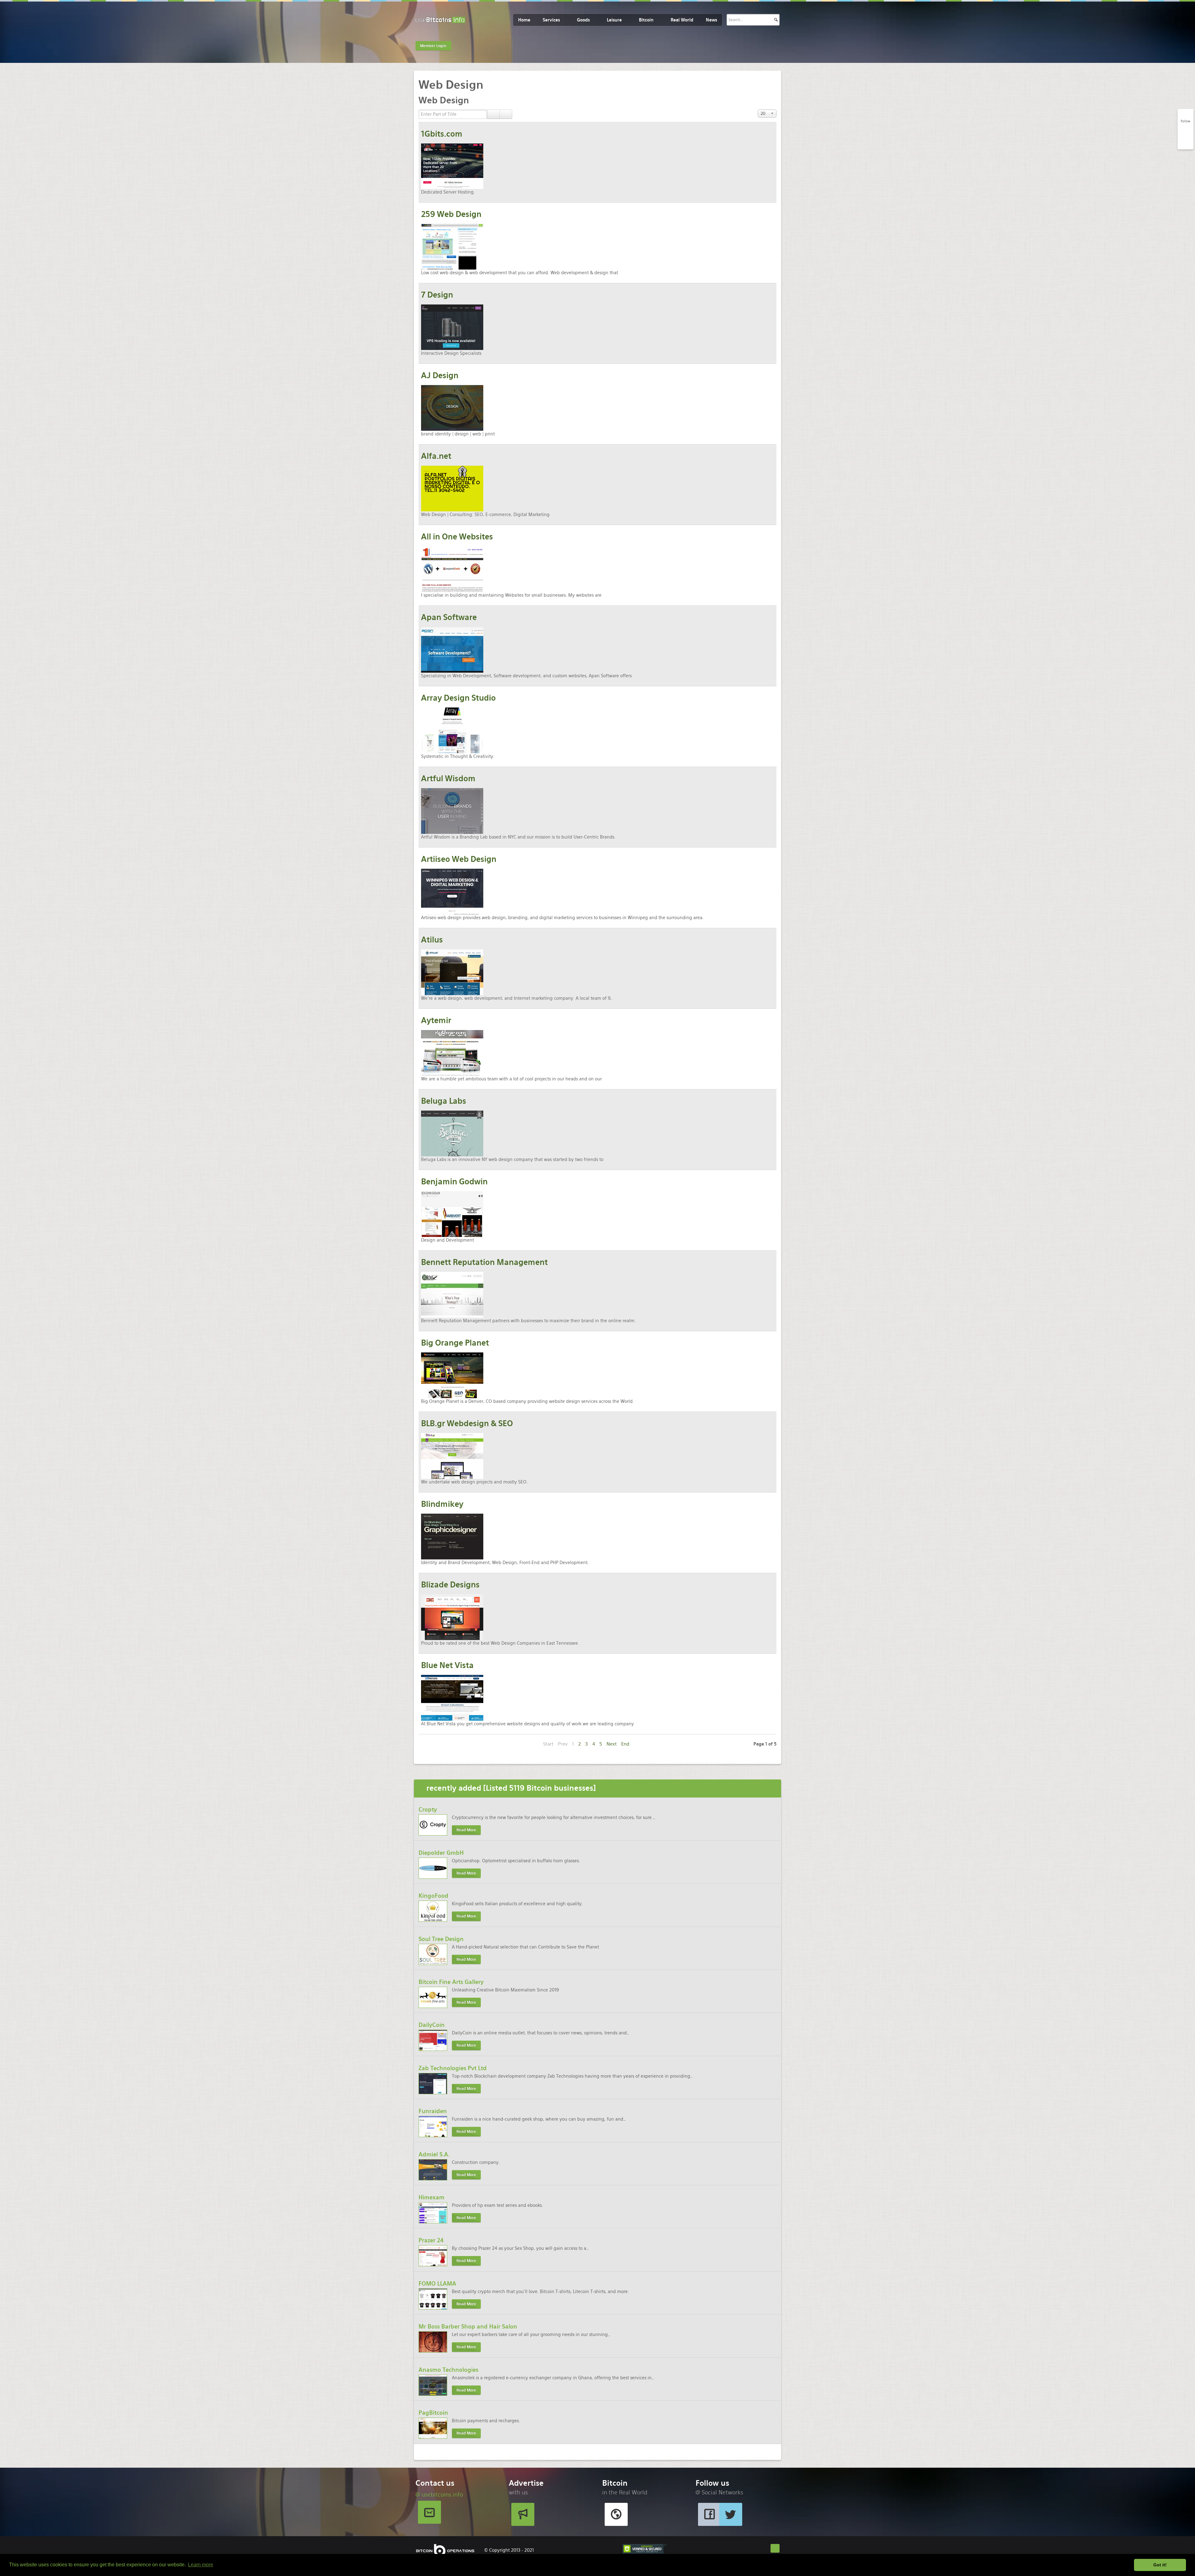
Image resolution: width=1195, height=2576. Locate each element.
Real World (682, 20)
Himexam (431, 2197)
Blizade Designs (450, 1585)
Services (551, 20)
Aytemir (436, 1020)
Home (524, 20)
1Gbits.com (442, 134)
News (711, 20)
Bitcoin (646, 20)
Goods (583, 20)
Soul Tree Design (441, 1939)
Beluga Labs (444, 1101)
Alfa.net (436, 456)
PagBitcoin (433, 2413)
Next (612, 1744)
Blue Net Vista (447, 1665)
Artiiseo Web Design (459, 859)
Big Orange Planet (455, 1343)
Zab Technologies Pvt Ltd (453, 2068)
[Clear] (506, 114)
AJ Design (440, 376)
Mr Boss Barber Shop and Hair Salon (468, 2327)
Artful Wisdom (448, 779)
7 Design (437, 295)
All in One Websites (457, 537)
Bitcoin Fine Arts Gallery (451, 1982)
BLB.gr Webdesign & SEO (467, 1424)
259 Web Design (451, 214)
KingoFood (433, 1896)
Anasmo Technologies (448, 2370)
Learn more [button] (201, 2565)
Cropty (428, 1810)
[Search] (493, 114)
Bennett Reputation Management (484, 1262)
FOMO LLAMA (437, 2284)
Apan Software (449, 617)
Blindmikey (442, 1504)
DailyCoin (432, 2025)
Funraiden (433, 2111)
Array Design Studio (458, 698)
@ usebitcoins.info (439, 2495)
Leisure (614, 20)
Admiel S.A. (434, 2154)
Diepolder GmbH (441, 1853)
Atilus (432, 940)
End (625, 1744)
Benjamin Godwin (454, 1182)
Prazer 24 (431, 2240)
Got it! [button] (1160, 2565)
